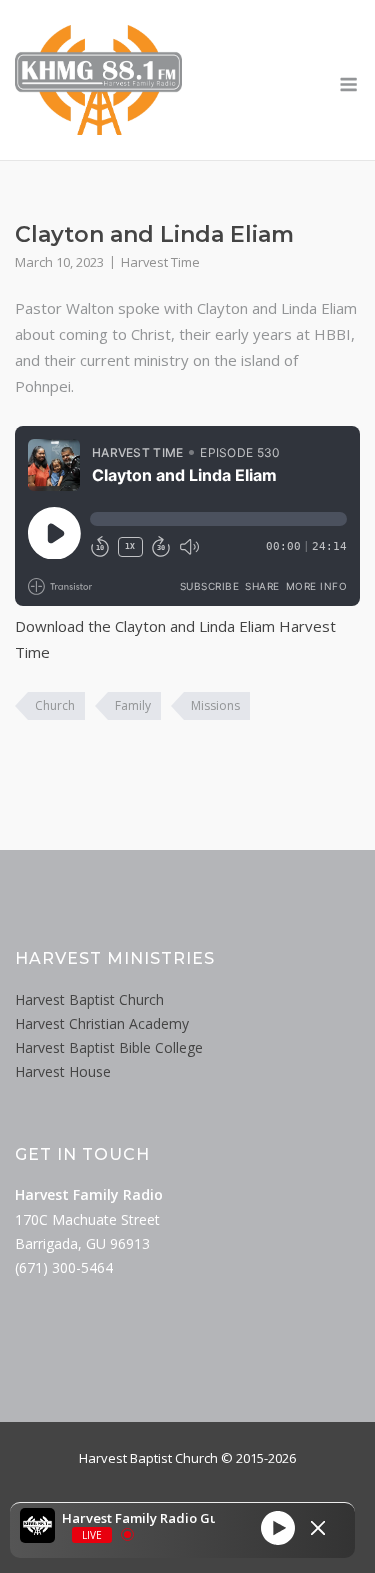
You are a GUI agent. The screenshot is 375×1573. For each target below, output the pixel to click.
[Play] (278, 1528)
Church (55, 705)
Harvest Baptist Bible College (109, 1047)
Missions (215, 705)
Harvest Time (160, 262)
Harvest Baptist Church (89, 999)
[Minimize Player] (318, 1528)
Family (133, 705)
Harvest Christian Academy (102, 1023)
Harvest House (63, 1071)
